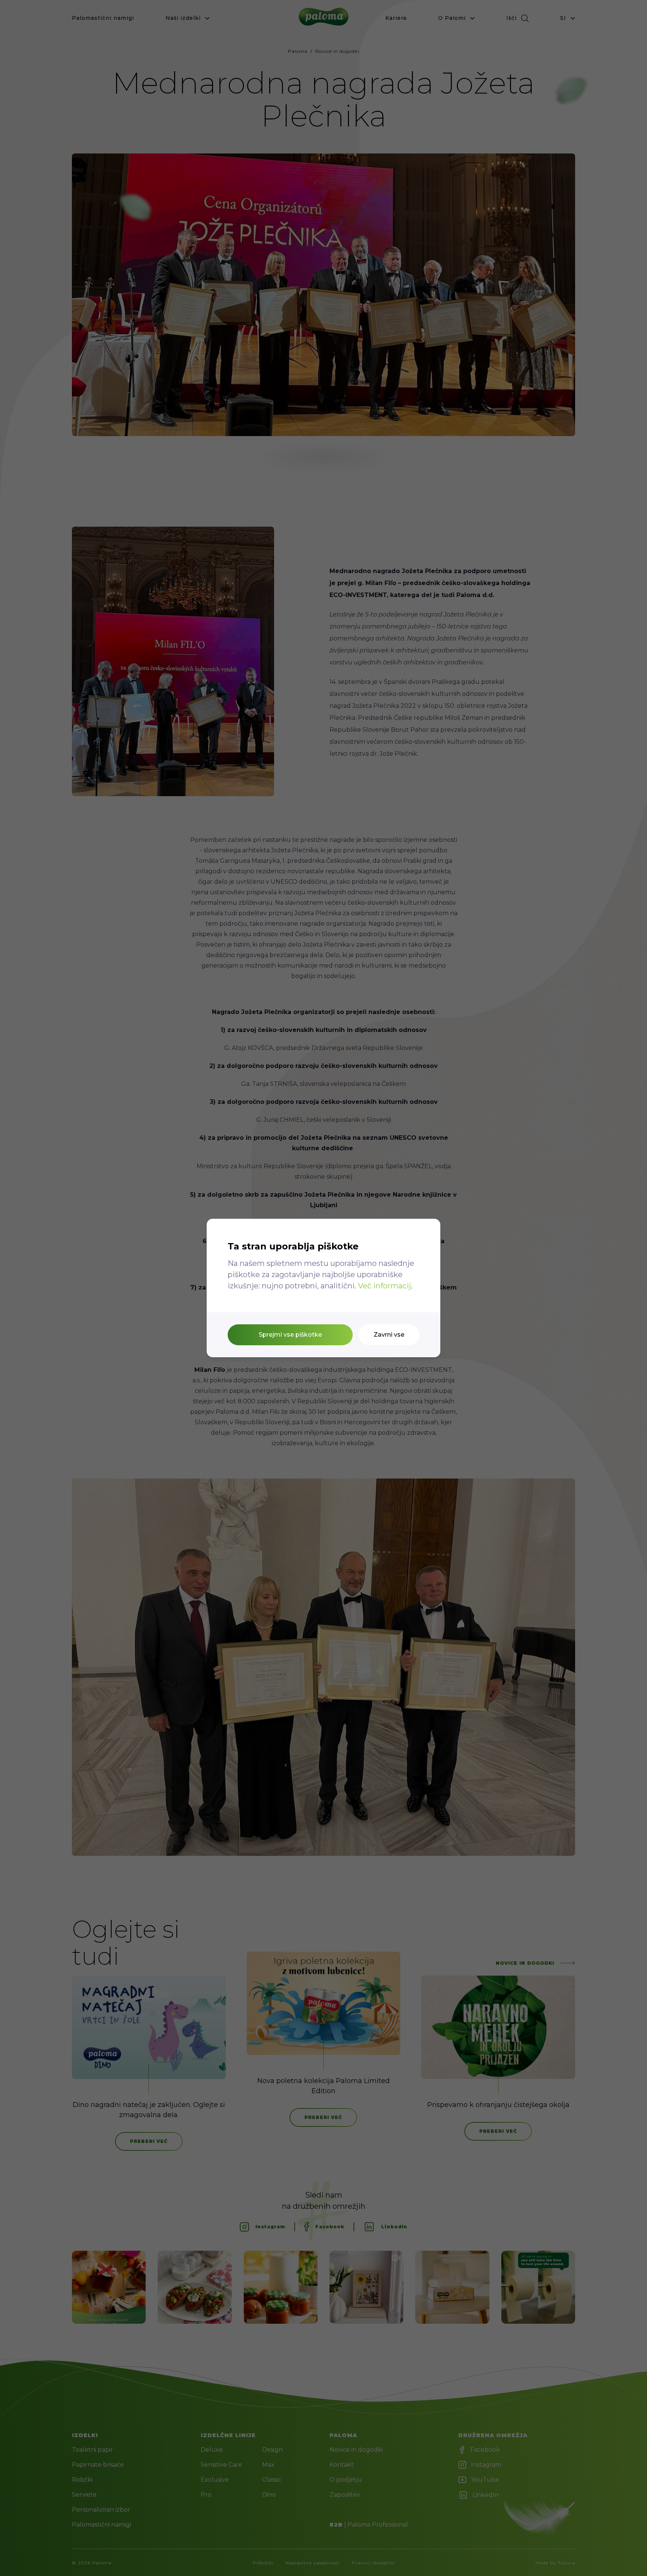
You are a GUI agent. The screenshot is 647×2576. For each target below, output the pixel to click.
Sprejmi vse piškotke (290, 1335)
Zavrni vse (389, 1335)
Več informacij (385, 1286)
